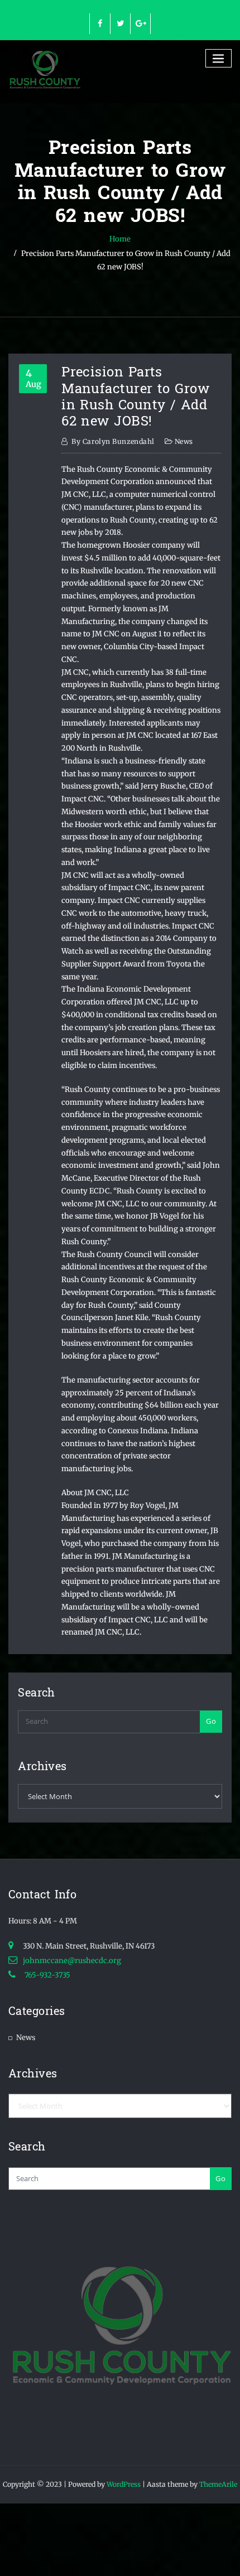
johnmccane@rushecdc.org (72, 1961)
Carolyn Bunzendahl (113, 441)
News (184, 441)
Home (120, 239)
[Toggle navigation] (219, 58)
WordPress (124, 2484)
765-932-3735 (47, 1975)
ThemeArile (218, 2484)
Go (211, 1721)
